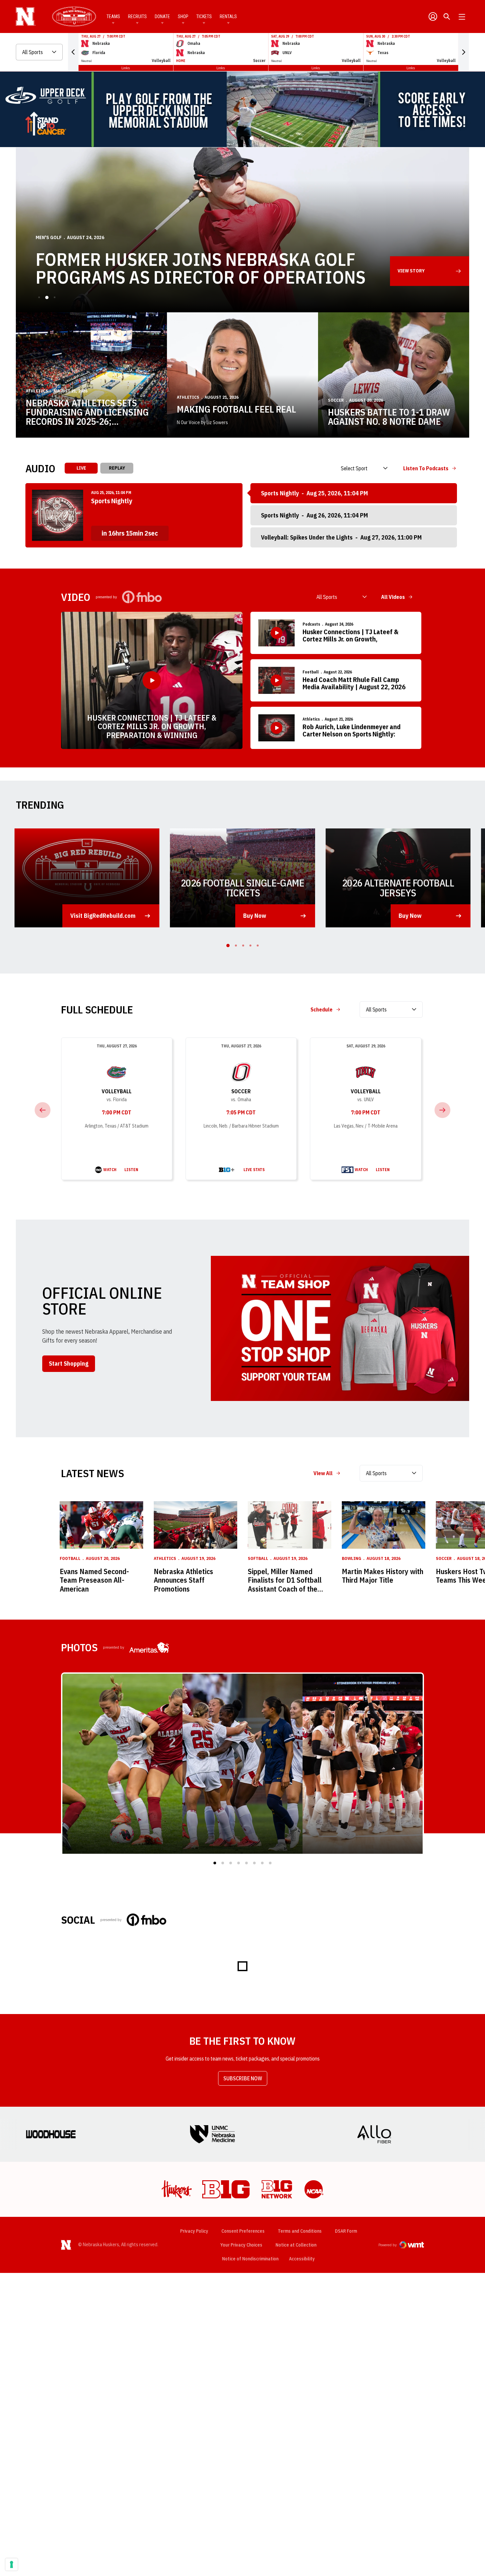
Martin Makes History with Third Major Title (383, 1576)
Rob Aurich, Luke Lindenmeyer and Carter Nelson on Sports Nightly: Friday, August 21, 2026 (352, 731)
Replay (117, 468)
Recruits (137, 16)
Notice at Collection (296, 2245)
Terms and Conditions (300, 2231)
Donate (162, 16)
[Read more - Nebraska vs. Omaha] (227, 1170)
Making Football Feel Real (236, 409)
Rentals (228, 16)
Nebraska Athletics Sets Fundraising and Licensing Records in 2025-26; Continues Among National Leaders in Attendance (87, 412)
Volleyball (117, 1091)
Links (126, 68)
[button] (73, 52)
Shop (183, 16)
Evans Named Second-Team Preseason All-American (94, 1580)
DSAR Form (346, 2231)
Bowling (352, 1558)
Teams (113, 16)
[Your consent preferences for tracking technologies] (12, 2564)
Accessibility (302, 2259)
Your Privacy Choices (241, 2245)
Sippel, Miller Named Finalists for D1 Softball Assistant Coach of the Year (285, 1580)
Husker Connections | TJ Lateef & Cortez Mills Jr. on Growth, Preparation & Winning (152, 726)
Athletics (37, 391)
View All (323, 1473)
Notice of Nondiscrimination (250, 2259)
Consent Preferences (243, 2231)
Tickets (204, 16)
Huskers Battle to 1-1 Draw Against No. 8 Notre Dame (389, 417)
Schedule (322, 1009)
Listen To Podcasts (426, 468)
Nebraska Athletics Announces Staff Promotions (183, 1580)
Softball (258, 1558)
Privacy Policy (194, 2231)
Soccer (336, 400)
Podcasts (311, 624)
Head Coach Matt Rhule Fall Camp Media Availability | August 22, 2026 (354, 683)
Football (311, 672)
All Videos (393, 597)
